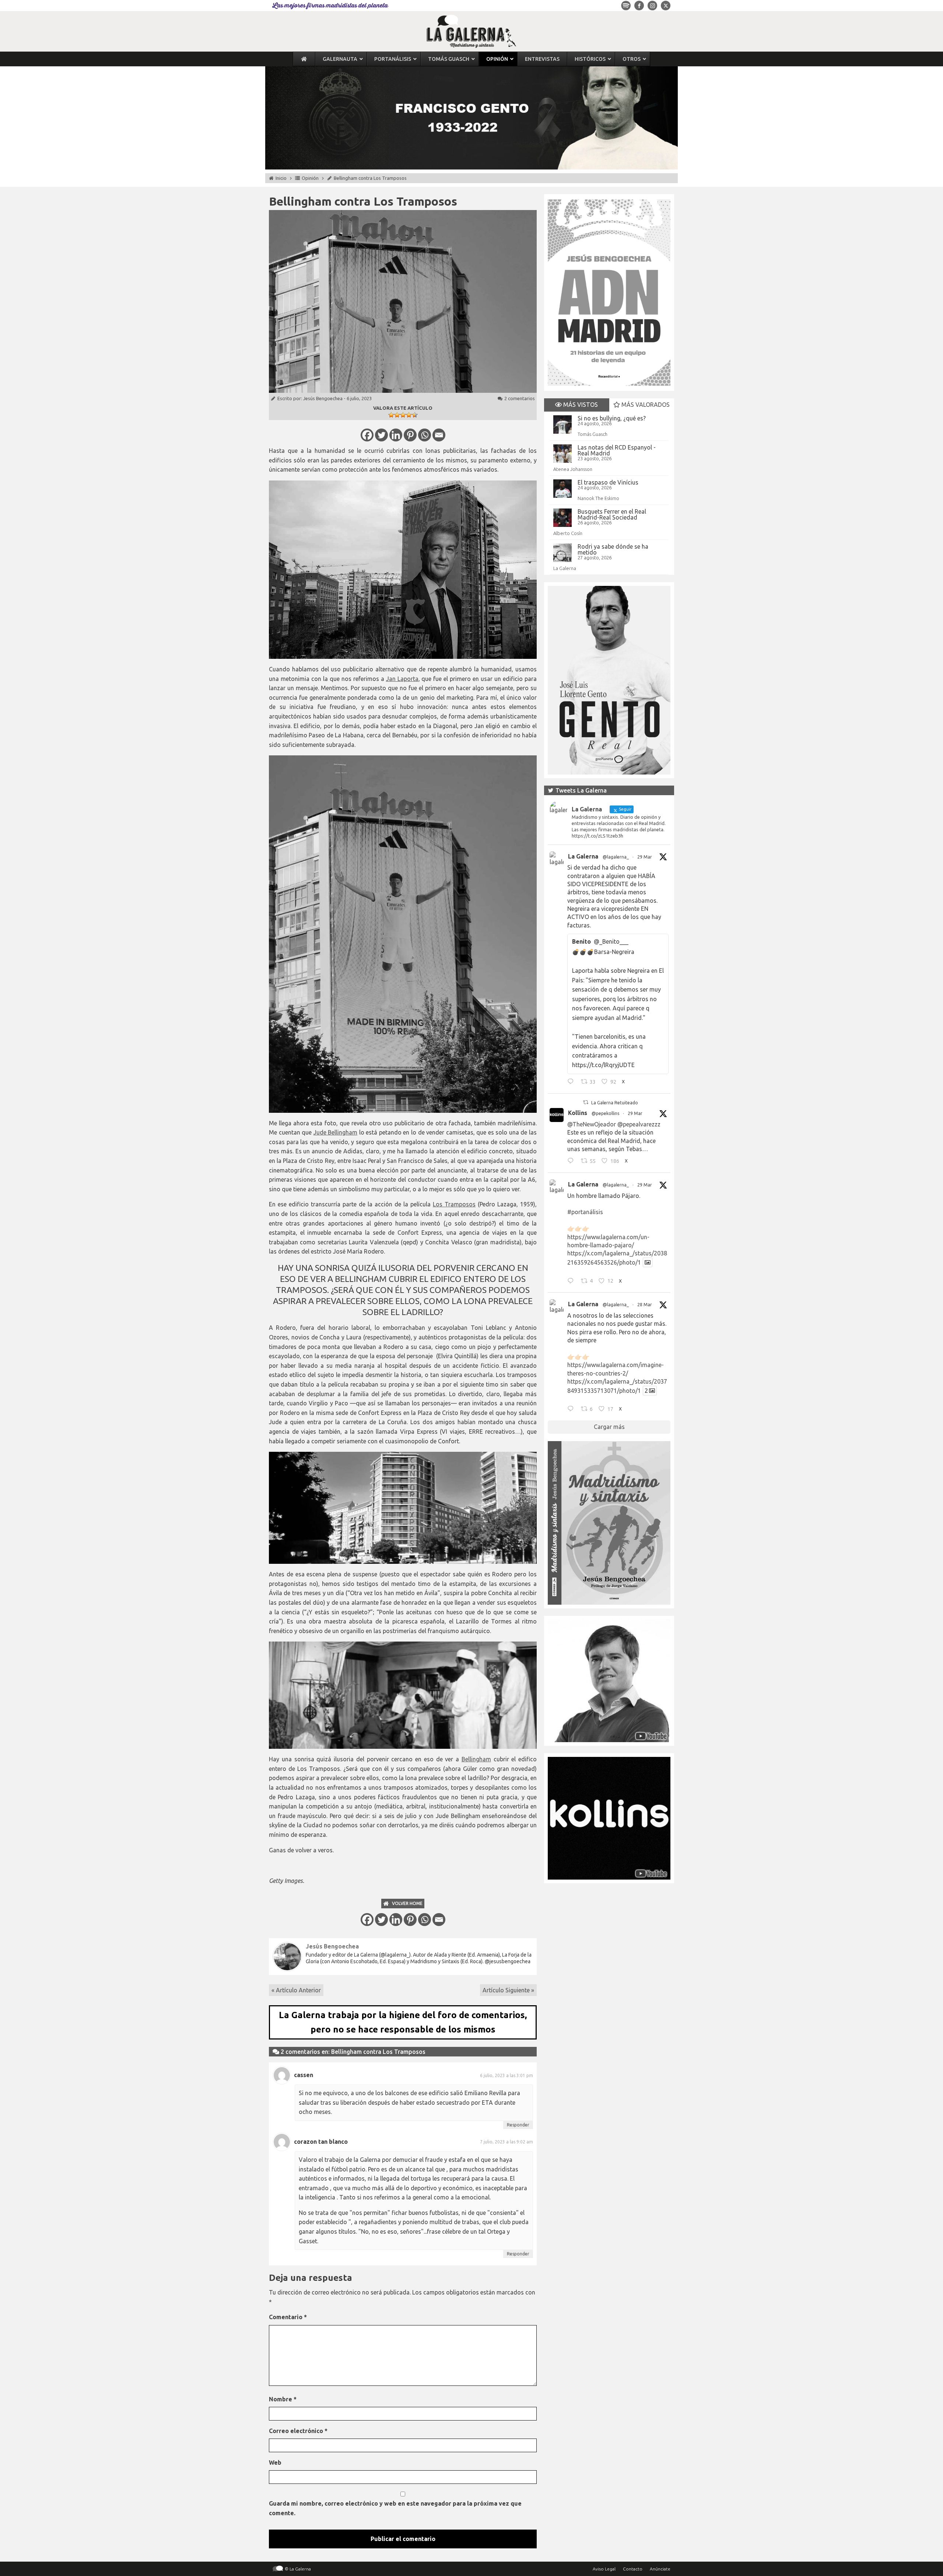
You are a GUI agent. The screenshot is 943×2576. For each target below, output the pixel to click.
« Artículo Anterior (296, 1990)
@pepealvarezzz (639, 1124)
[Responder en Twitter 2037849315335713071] (572, 1410)
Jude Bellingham (336, 1132)
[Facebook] (367, 435)
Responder (518, 2125)
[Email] (439, 435)
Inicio (281, 178)
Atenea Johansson (573, 469)
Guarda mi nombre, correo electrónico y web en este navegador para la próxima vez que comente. (395, 2508)
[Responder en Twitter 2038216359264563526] (572, 1282)
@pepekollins (605, 1113)
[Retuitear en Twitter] (586, 1102)
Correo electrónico (298, 2431)
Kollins (578, 1113)
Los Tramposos (454, 1204)
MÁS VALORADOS (645, 405)
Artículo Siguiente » (508, 1990)
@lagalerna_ (616, 857)
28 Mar (645, 1305)
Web (275, 2463)
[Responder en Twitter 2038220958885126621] (572, 1083)
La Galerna (565, 568)
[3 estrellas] (403, 415)
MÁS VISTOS (580, 405)
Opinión (310, 178)
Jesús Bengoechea (323, 398)
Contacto (633, 2569)
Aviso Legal (604, 2569)
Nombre (283, 2399)
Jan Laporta (402, 679)
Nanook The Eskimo (598, 498)
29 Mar (645, 857)
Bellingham (476, 1759)
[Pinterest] (410, 435)
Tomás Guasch (593, 434)
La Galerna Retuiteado (615, 1103)
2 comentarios (520, 398)
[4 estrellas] (409, 415)
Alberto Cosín (568, 533)
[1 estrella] (391, 415)
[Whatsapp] (425, 435)
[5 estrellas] (415, 415)
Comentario (288, 2317)
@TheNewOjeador (592, 1124)
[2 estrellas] (397, 415)
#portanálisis (585, 1212)
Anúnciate (660, 2569)
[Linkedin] (396, 435)
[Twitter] (381, 435)
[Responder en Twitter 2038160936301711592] (572, 1162)
